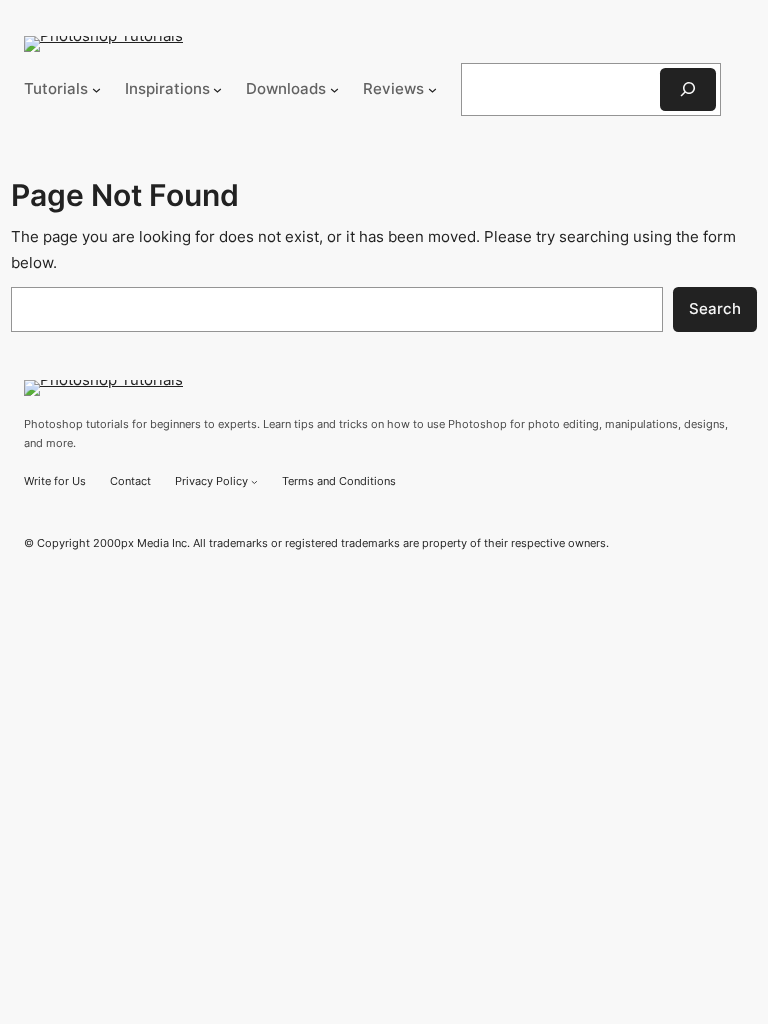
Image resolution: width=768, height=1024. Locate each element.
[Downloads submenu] (334, 89)
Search (715, 309)
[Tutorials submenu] (96, 89)
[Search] (688, 89)
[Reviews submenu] (432, 89)
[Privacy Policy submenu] (254, 481)
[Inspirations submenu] (217, 89)
